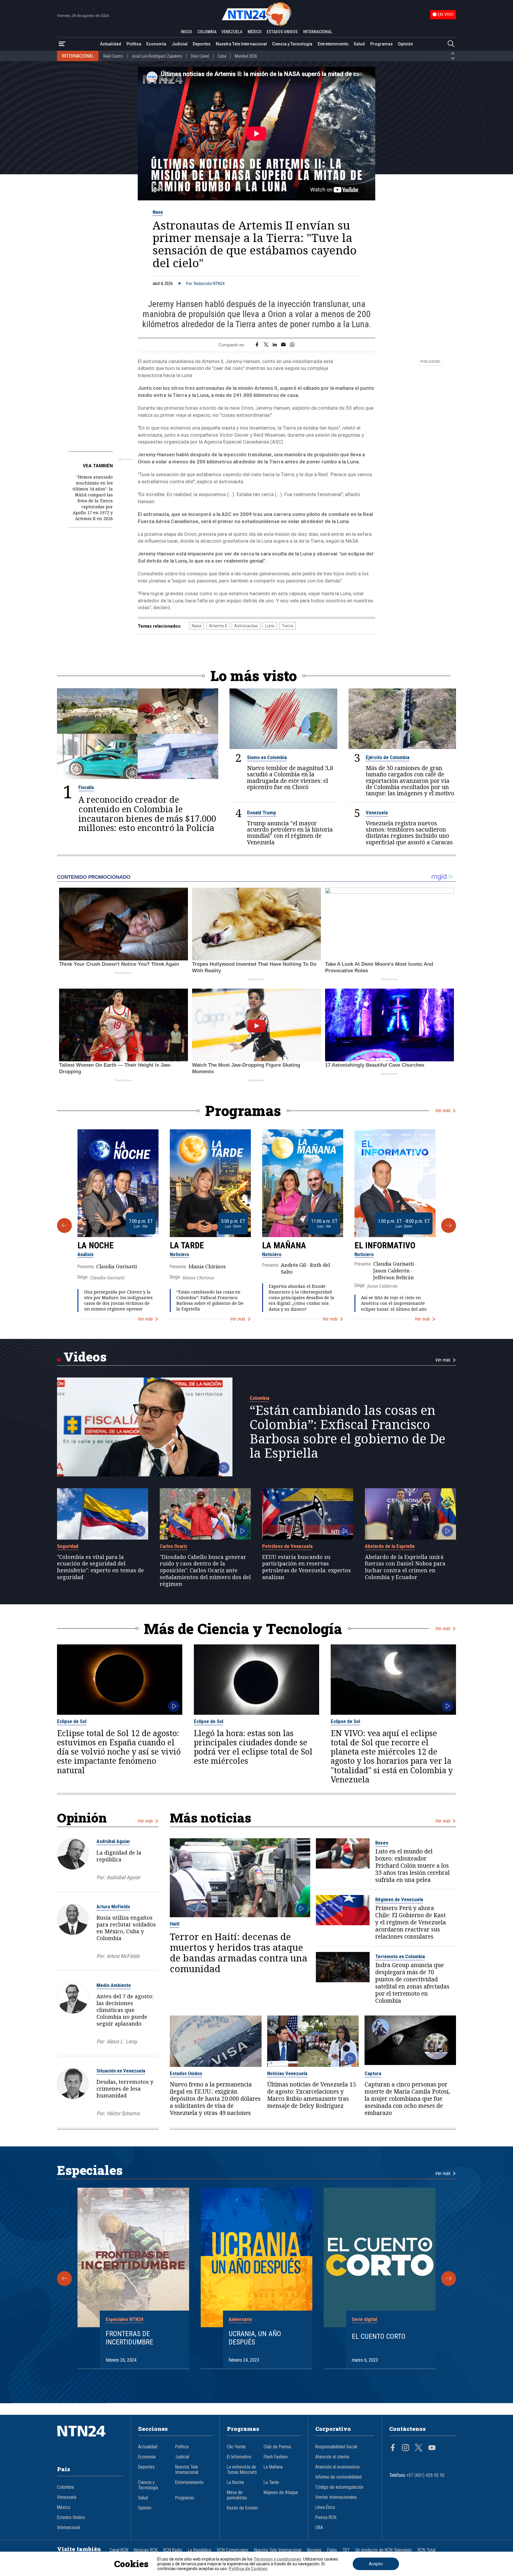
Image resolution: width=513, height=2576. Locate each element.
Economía (156, 44)
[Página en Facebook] (393, 2448)
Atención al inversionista (337, 2467)
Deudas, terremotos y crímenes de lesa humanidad (125, 2089)
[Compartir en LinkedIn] (275, 345)
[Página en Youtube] (432, 2448)
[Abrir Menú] (62, 44)
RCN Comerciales (233, 2550)
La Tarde (187, 1245)
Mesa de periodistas (237, 2495)
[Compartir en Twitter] (266, 345)
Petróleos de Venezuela (287, 1546)
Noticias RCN (146, 2550)
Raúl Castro (113, 56)
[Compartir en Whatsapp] (292, 345)
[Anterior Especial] (64, 2279)
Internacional (69, 2528)
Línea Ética (325, 2507)
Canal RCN (119, 2550)
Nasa (158, 212)
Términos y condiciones (277, 2559)
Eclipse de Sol (72, 1721)
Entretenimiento (333, 44)
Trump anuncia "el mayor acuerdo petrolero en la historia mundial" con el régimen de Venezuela (290, 832)
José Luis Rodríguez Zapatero (157, 56)
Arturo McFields (113, 1907)
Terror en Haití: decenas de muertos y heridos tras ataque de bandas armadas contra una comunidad (239, 1953)
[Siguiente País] (453, 58)
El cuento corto (379, 2336)
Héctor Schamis (123, 2113)
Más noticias (210, 1818)
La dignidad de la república (119, 1856)
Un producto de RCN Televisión (384, 2550)
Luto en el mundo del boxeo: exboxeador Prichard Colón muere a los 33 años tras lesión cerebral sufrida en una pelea (413, 1866)
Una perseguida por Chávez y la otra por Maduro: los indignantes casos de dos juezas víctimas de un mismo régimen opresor (118, 1300)
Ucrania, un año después (255, 2338)
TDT (346, 2550)
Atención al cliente (332, 2457)
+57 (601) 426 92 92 (426, 2475)
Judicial (180, 44)
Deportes (202, 44)
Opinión (405, 44)
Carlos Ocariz (174, 1546)
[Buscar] (451, 44)
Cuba (222, 56)
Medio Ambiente (114, 1985)
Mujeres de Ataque (281, 2493)
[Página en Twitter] (419, 2448)
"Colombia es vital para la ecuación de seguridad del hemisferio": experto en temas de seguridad (100, 1567)
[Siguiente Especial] (449, 2279)
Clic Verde (236, 2447)
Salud (359, 44)
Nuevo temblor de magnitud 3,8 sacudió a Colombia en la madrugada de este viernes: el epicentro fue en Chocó (290, 777)
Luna (270, 626)
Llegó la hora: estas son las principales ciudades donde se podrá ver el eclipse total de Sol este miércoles (253, 1747)
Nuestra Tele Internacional (241, 44)
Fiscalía (86, 787)
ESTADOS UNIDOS (282, 32)
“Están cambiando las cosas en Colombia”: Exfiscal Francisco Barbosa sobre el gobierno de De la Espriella (210, 1300)
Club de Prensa (277, 2447)
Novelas (314, 2550)
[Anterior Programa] (64, 1226)
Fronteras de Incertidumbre (129, 2338)
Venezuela (377, 813)
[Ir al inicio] (90, 2440)
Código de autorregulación (339, 2487)
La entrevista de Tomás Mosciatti (242, 2470)
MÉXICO (255, 32)
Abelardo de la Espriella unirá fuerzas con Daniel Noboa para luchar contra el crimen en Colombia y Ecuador (405, 1567)
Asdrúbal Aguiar (113, 1841)
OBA (319, 2528)
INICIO (186, 32)
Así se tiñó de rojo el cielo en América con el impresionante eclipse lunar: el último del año (394, 1303)
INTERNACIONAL (318, 32)
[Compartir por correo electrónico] (283, 345)
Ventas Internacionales (336, 2497)
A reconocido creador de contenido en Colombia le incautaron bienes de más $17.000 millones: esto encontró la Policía (147, 814)
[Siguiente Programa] (449, 1226)
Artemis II (218, 626)
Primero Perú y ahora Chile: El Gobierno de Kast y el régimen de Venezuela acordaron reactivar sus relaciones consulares (411, 1922)
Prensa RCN (326, 2518)
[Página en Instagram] (406, 2448)
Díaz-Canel (200, 56)
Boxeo (382, 1843)
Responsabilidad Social (336, 2447)
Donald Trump (262, 813)
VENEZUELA (232, 32)
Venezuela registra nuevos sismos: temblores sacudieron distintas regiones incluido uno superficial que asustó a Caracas (409, 832)
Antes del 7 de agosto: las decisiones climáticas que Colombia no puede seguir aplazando (125, 2010)
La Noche (96, 1245)
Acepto (376, 2564)
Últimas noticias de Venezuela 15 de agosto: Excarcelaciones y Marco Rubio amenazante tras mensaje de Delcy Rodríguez (312, 2095)
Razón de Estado (242, 2508)
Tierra (287, 626)
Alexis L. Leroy (122, 2041)
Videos (85, 1357)
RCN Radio (173, 2550)
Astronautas (246, 626)
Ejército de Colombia (388, 757)
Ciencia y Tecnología (292, 44)
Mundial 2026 (246, 56)
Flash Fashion (276, 2457)
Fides (332, 2550)
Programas (381, 44)
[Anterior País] (453, 53)
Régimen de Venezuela (399, 1899)
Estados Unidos (186, 2073)
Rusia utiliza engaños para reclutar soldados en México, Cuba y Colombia (126, 1928)
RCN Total (427, 2550)
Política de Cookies (248, 2569)
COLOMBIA (207, 32)
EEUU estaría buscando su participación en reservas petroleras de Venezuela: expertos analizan (307, 1567)
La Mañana (284, 1245)
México (64, 2507)
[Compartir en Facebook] (257, 345)
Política (134, 44)
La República (199, 2550)
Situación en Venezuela (121, 2071)
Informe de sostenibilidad (338, 2477)
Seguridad (68, 1546)
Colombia (259, 1398)
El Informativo (385, 1245)
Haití (175, 1924)
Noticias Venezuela (287, 2073)
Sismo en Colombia (267, 757)
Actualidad (111, 44)
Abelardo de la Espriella (390, 1546)
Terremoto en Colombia (400, 1956)
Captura (373, 2073)
